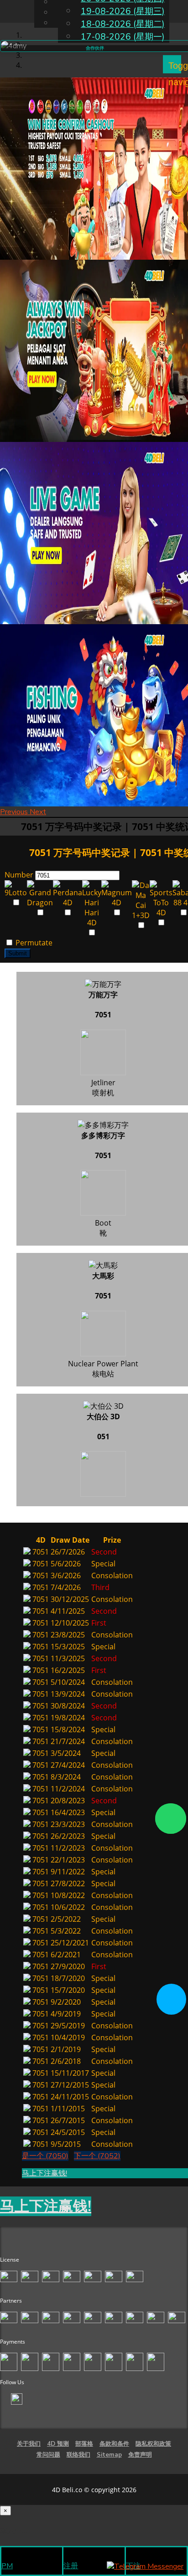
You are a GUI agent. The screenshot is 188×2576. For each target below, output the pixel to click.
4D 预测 (58, 2444)
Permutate (33, 943)
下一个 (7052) (97, 2156)
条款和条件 (114, 2444)
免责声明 (140, 2455)
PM (7, 2566)
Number (19, 875)
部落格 (84, 2444)
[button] (15, 812)
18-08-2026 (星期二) (123, 24)
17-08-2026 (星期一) (123, 37)
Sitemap (109, 2455)
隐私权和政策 (153, 2444)
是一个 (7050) (45, 2156)
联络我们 (78, 2455)
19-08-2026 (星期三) (123, 11)
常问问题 (48, 2455)
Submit (18, 953)
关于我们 (29, 2444)
